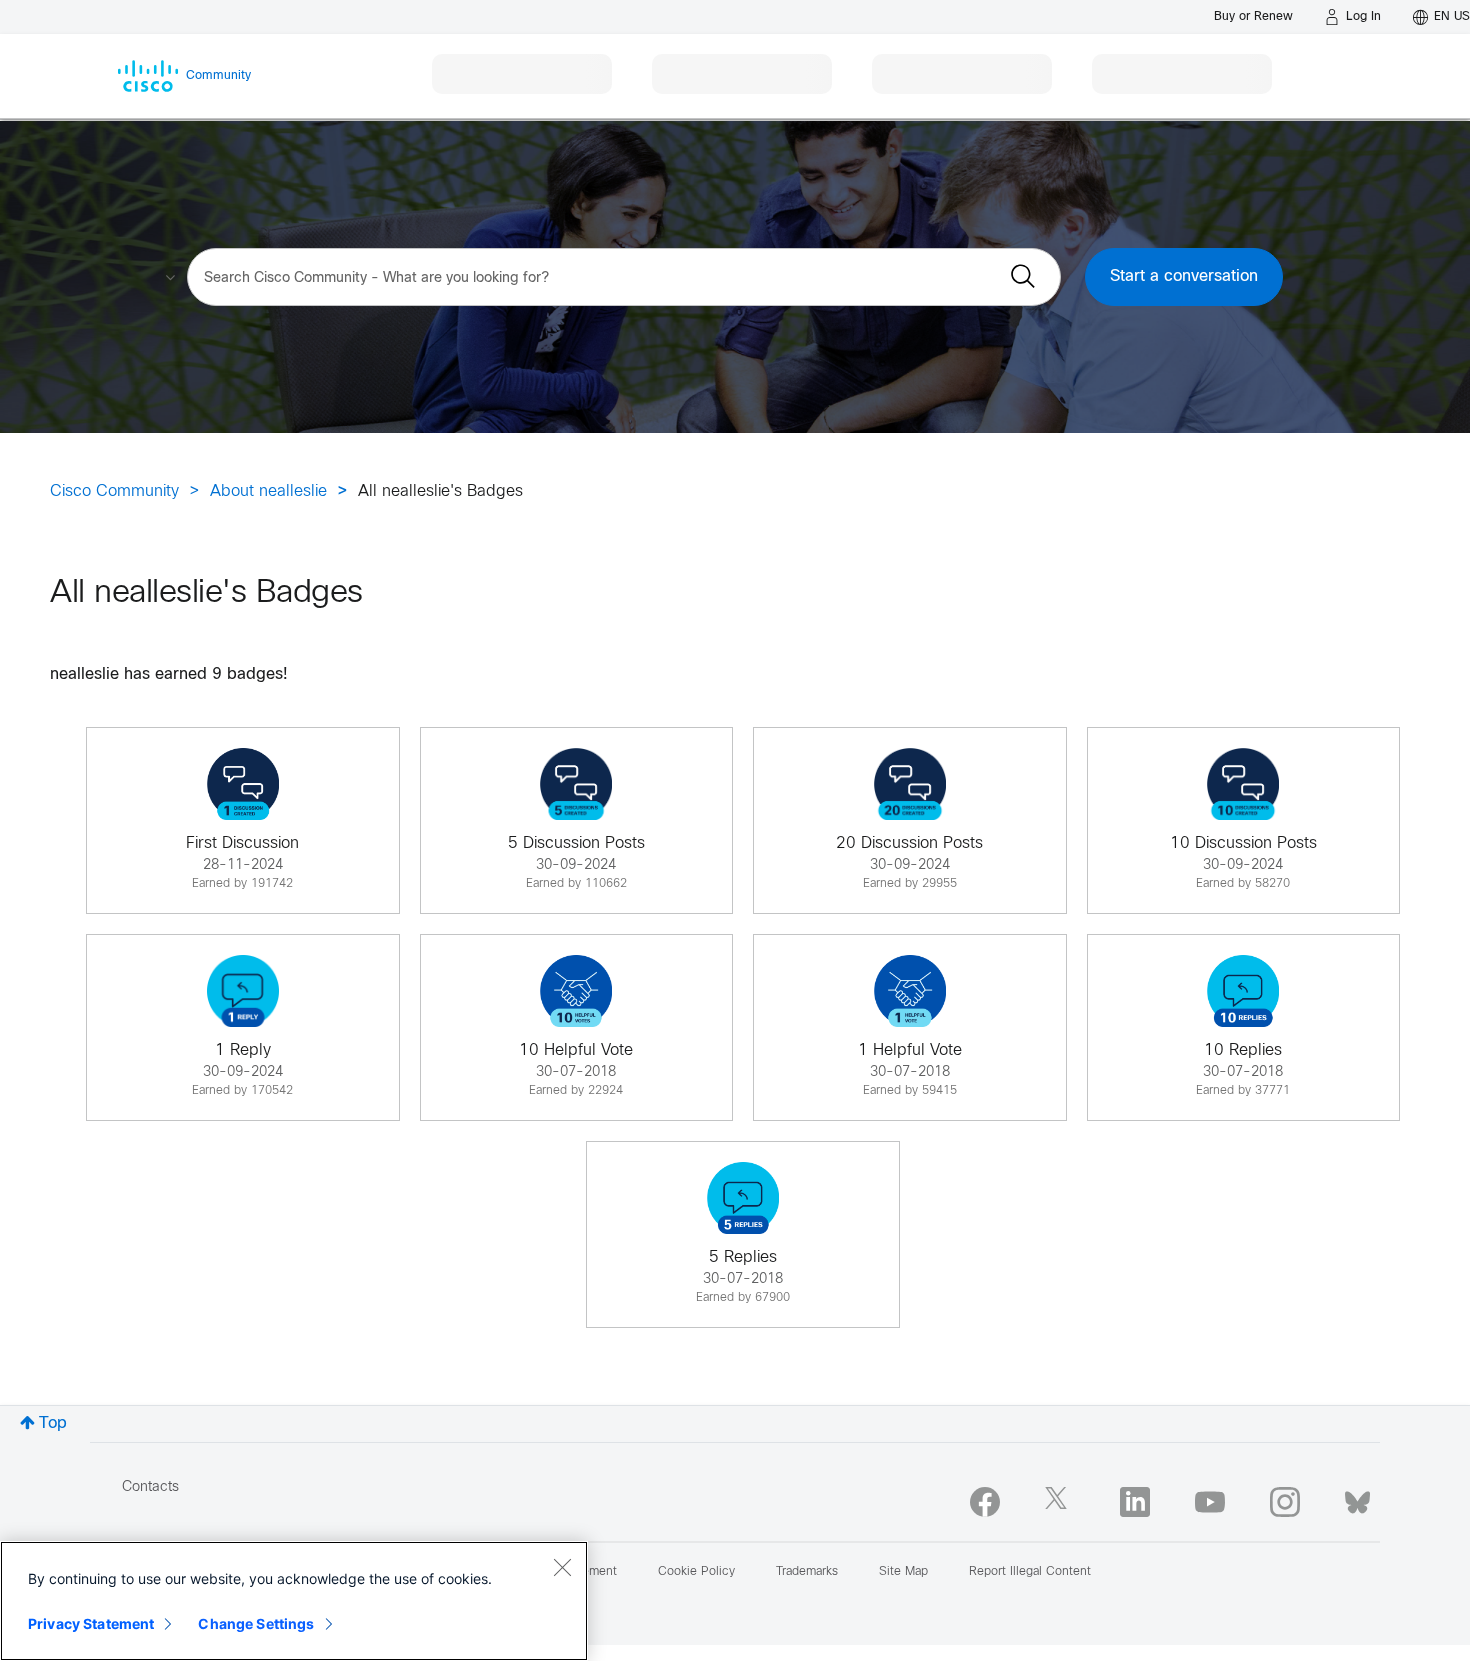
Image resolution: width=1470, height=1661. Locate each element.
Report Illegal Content (1030, 1572)
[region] (294, 1601)
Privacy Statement (91, 1623)
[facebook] (985, 1502)
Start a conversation (1184, 276)
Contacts (150, 1487)
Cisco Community (114, 491)
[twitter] (1060, 1502)
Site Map (903, 1572)
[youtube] (1210, 1502)
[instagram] (1285, 1502)
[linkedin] (1135, 1502)
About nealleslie (268, 491)
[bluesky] (1357, 1498)
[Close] (562, 1567)
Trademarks (807, 1572)
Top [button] (53, 1423)
